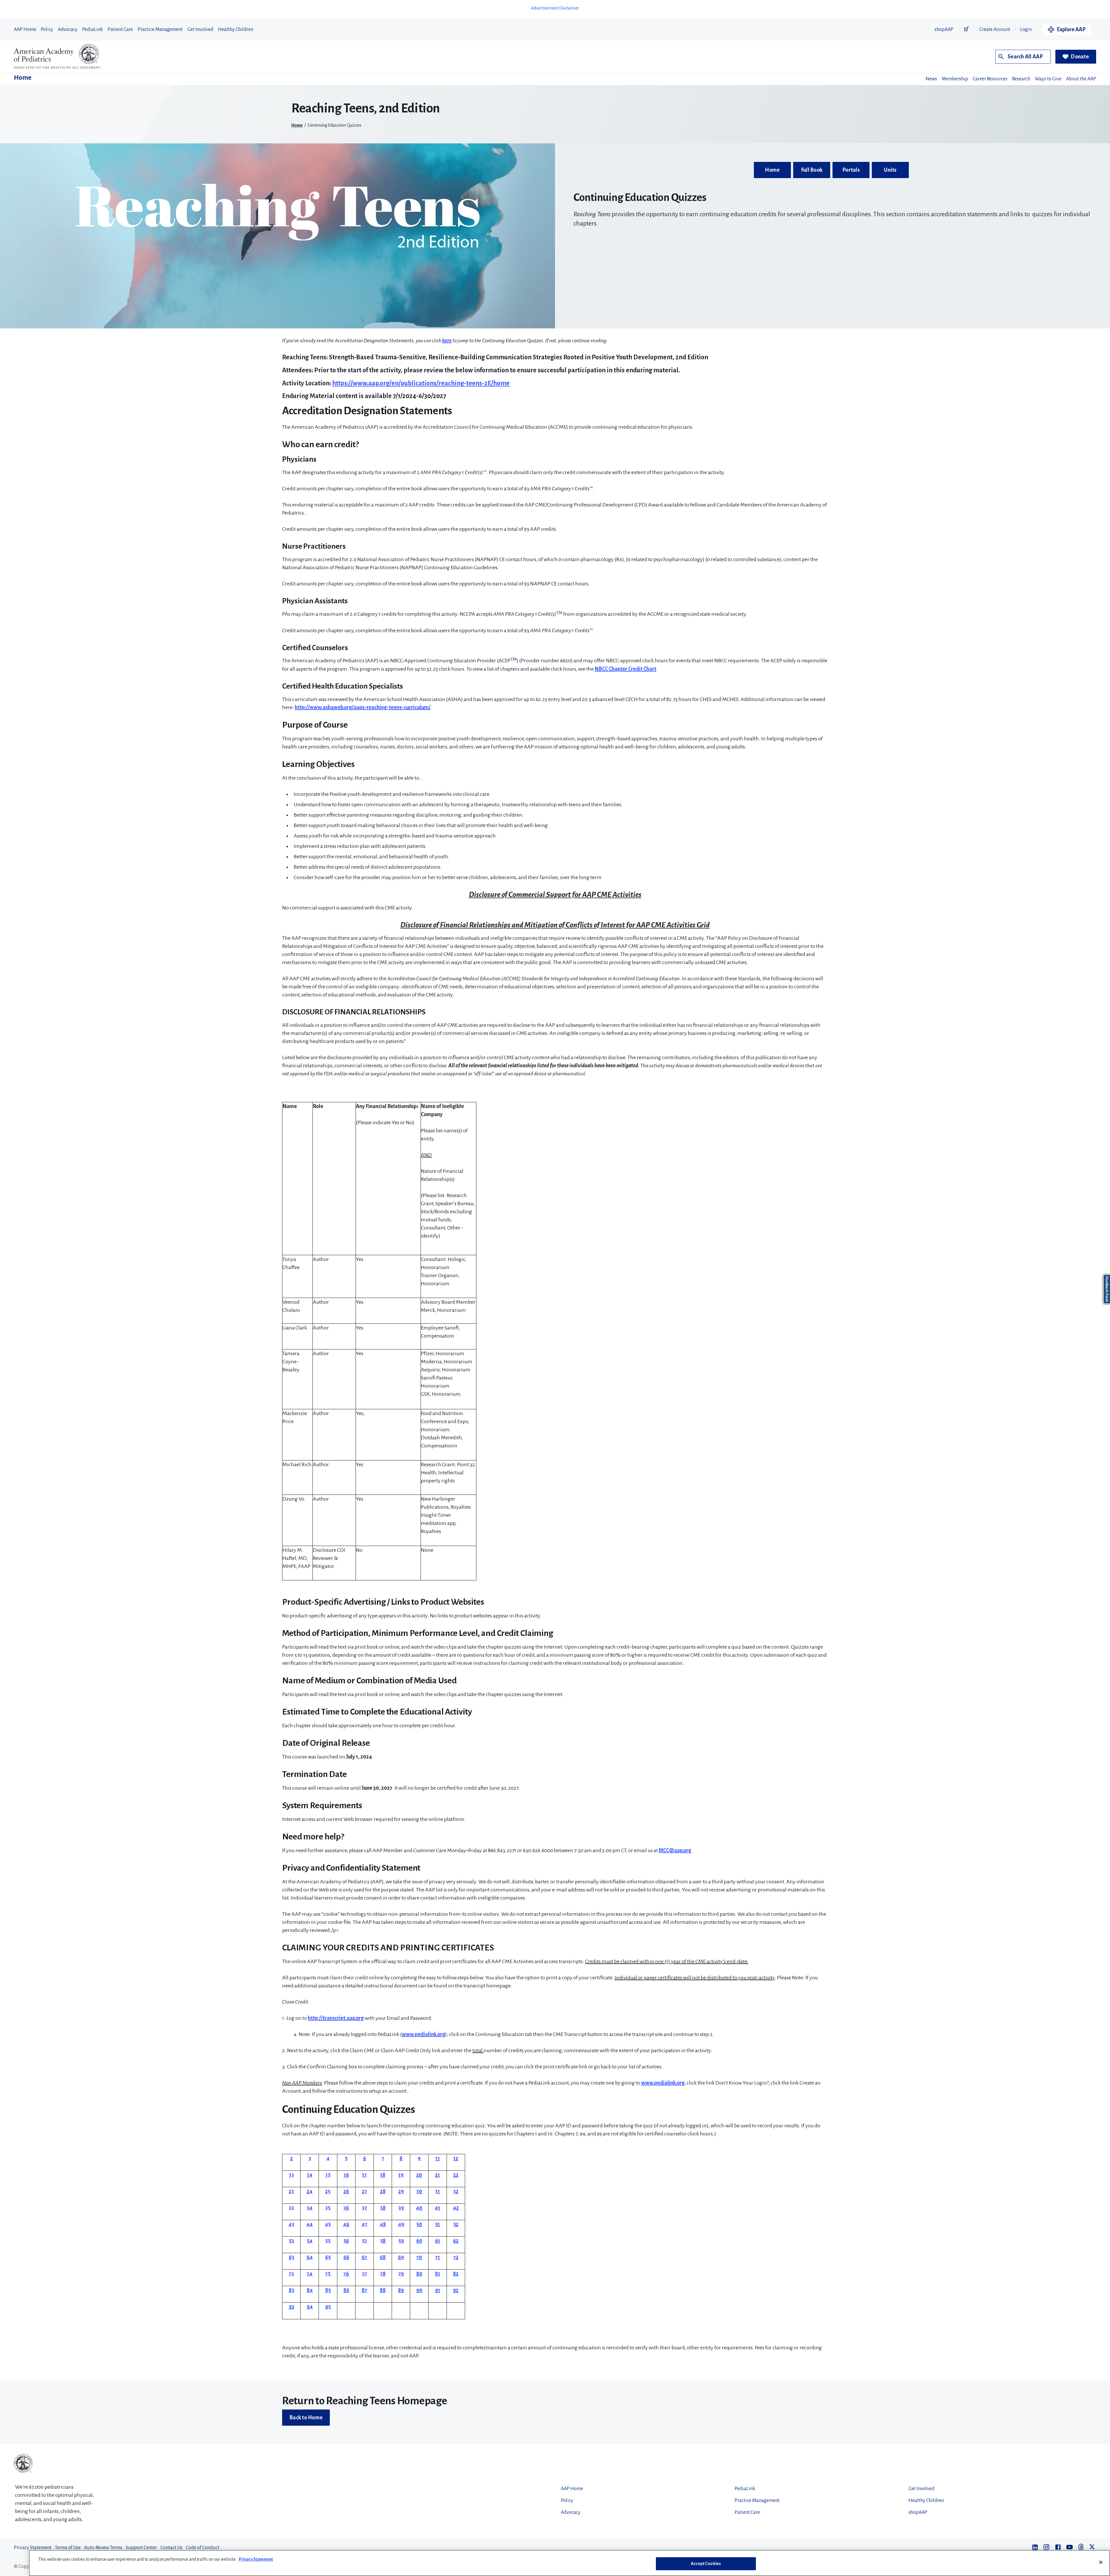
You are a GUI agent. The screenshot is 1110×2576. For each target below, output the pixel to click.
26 (346, 2191)
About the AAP (1081, 79)
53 (291, 2241)
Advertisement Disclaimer (555, 8)
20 (419, 2175)
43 (291, 2224)
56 (346, 2241)
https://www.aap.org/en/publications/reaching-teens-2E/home (421, 383)
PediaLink (92, 29)
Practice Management (160, 29)
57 (365, 2241)
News (931, 79)
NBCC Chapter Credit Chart (625, 669)
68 (383, 2257)
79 (401, 2274)
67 (364, 2257)
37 (365, 2208)
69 (401, 2257)
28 (383, 2191)
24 (310, 2191)
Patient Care (120, 29)
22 (456, 2175)
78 (383, 2274)
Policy (47, 29)
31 (437, 2191)
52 (456, 2224)
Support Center (141, 2548)
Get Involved (200, 29)
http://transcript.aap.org (336, 2018)
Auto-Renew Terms (103, 2548)
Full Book (812, 170)
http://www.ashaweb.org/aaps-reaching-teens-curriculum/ (363, 707)
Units (890, 170)
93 (292, 2307)
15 (328, 2175)
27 (365, 2191)
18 (383, 2175)
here (447, 341)
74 (310, 2274)
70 (419, 2257)
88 (383, 2290)
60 (419, 2241)
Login (1026, 29)
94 (310, 2307)
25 (328, 2191)
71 (437, 2257)
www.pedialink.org (423, 2034)
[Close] (1101, 2562)
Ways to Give (1048, 79)
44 (310, 2224)
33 (291, 2208)
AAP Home (25, 29)
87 (364, 2290)
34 (310, 2208)
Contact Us (171, 2548)
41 (437, 2208)
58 (383, 2241)
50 (419, 2224)
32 (456, 2191)
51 (437, 2224)
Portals (851, 170)
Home (23, 78)
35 (328, 2208)
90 (419, 2290)
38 (383, 2208)
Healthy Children (236, 29)
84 (310, 2290)
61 (438, 2241)
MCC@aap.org (675, 1850)
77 (365, 2274)
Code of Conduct (203, 2548)
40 (419, 2208)
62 (456, 2241)
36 (346, 2208)
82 (456, 2274)
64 (310, 2257)
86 (346, 2290)
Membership (955, 79)
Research (1021, 79)
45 (328, 2224)
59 (401, 2241)
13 (292, 2175)
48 (383, 2224)
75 (328, 2274)
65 (328, 2257)
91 (438, 2290)
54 (310, 2241)
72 (456, 2257)
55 (328, 2241)
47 (365, 2224)
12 (456, 2158)
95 (328, 2307)
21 (437, 2175)
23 (291, 2191)
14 (310, 2175)
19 (401, 2175)
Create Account (995, 29)
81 (438, 2274)
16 (346, 2175)
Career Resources (990, 79)
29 (401, 2191)
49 (401, 2224)
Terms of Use (68, 2548)
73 (291, 2274)
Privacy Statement (33, 2548)
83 (292, 2290)
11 (438, 2158)
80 (419, 2274)
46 (346, 2224)
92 (456, 2290)
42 (456, 2208)
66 (346, 2257)
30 (419, 2191)
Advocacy (68, 29)
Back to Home (306, 2418)
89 (401, 2290)
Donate (1080, 57)
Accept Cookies (706, 2564)
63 (292, 2257)
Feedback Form (1107, 1289)
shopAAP (944, 29)
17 (364, 2175)
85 (328, 2290)
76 (346, 2274)
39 (401, 2208)
